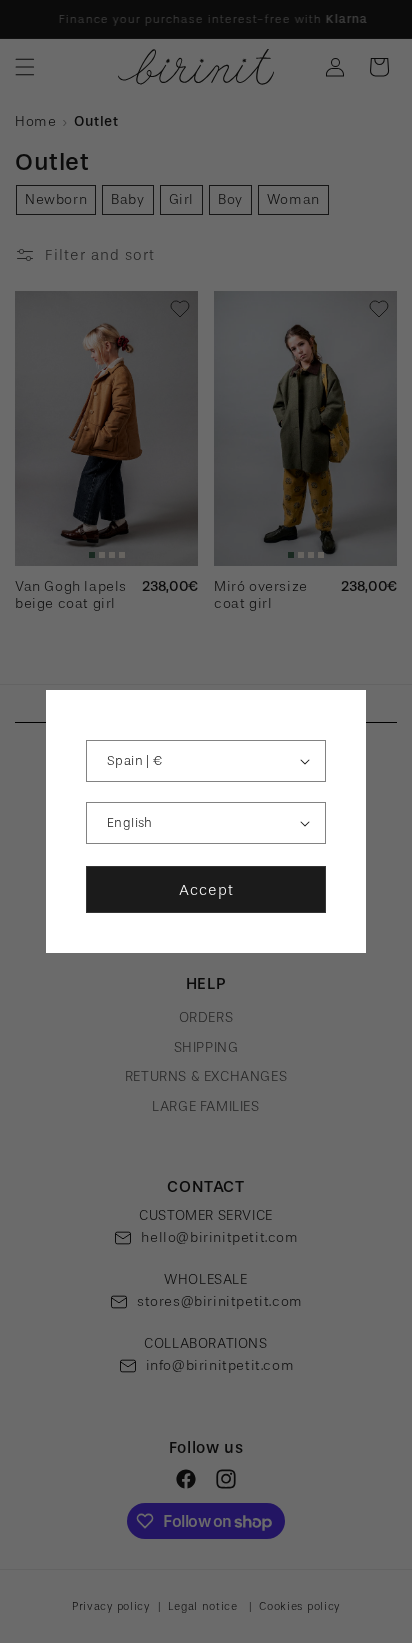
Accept (206, 890)
